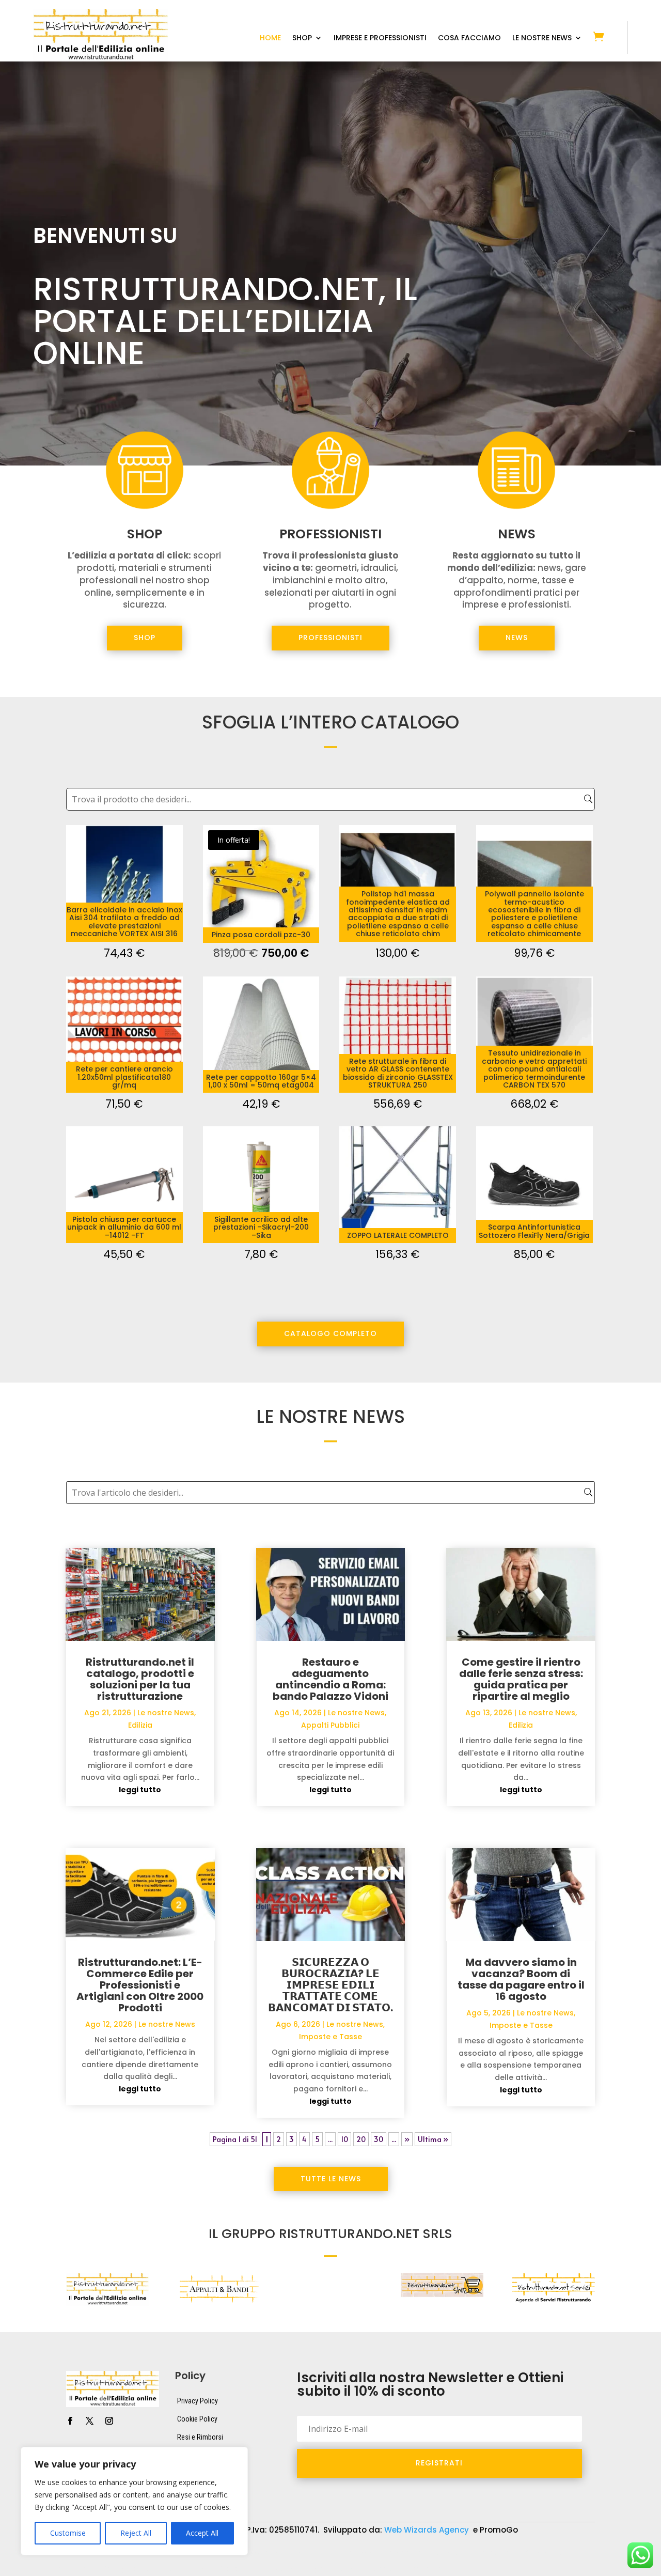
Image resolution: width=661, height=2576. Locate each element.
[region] (134, 2501)
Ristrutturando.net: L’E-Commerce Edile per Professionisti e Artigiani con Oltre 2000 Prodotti (140, 1985)
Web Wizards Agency (428, 2530)
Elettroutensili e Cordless (513, 2553)
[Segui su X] (89, 2421)
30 (379, 2139)
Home (270, 38)
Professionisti (330, 638)
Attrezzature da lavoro (274, 2553)
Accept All (202, 2533)
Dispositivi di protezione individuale (391, 2553)
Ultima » (433, 2139)
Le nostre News (166, 1713)
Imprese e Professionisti (380, 38)
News (517, 638)
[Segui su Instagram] (109, 2421)
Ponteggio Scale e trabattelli (149, 2569)
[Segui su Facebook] (70, 2421)
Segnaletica (325, 2569)
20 (361, 2139)
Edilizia (140, 1725)
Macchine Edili (57, 2569)
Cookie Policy (197, 2419)
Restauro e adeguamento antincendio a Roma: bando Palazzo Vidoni (330, 1679)
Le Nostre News (542, 38)
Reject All (136, 2533)
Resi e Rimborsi (200, 2437)
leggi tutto (140, 1790)
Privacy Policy (198, 2401)
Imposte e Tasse (330, 2037)
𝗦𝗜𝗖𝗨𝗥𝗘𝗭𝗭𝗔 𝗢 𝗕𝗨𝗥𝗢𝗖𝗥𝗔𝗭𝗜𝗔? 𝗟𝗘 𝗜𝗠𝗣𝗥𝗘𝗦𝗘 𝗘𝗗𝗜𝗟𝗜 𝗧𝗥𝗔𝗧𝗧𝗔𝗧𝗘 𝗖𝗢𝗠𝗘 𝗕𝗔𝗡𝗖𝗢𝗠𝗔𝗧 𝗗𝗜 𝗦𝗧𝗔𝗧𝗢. (330, 1985)
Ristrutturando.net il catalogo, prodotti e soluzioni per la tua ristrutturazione (140, 1679)
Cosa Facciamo (469, 38)
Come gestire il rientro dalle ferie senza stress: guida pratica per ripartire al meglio (521, 1679)
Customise (68, 2533)
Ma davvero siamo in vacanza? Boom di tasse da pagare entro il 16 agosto (521, 1979)
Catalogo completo (330, 1333)
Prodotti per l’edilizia (251, 2569)
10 (344, 2139)
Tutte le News (331, 2179)
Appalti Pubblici (330, 1725)
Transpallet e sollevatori (406, 2569)
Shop (302, 38)
